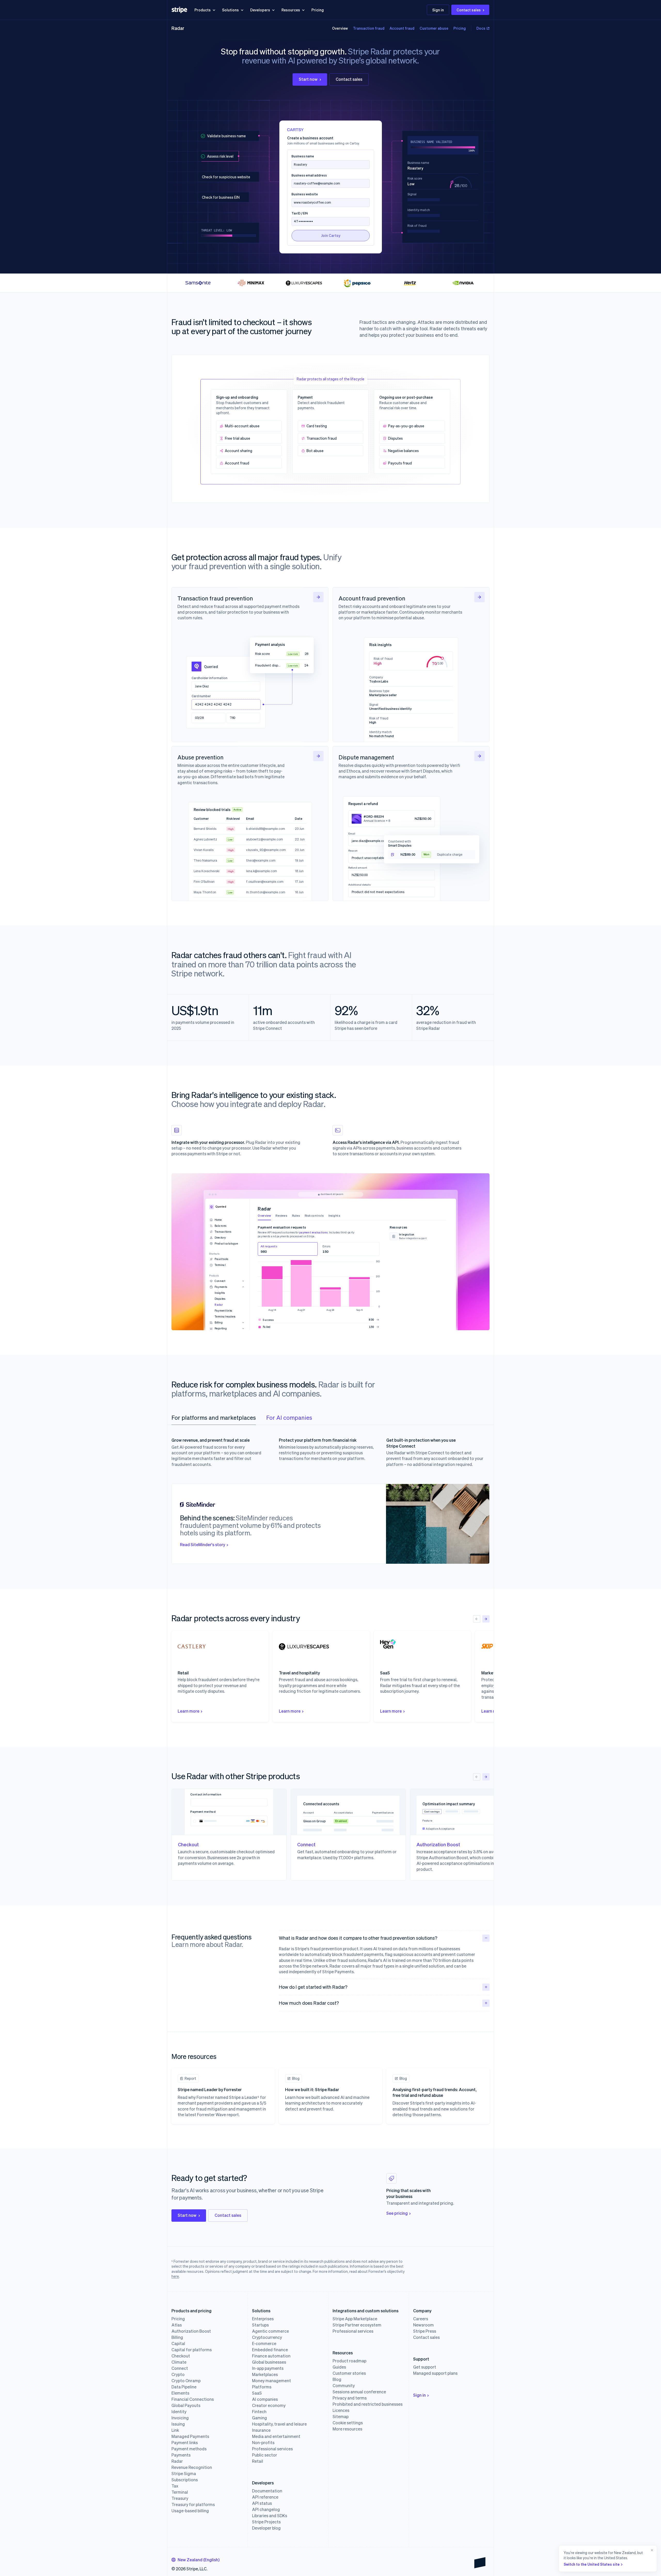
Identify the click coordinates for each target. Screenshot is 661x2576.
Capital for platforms (192, 2350)
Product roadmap (349, 2361)
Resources (291, 10)
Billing (177, 2337)
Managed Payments (190, 2436)
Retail (258, 2461)
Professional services (272, 2449)
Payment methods (189, 2449)
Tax (175, 2486)
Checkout (181, 2356)
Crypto (178, 2374)
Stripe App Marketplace (355, 2319)
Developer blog (266, 2528)
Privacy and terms (350, 2398)
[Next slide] (486, 1619)
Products (203, 10)
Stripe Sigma (184, 2474)
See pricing (397, 2213)
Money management (272, 2381)
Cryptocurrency (267, 2337)
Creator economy (269, 2405)
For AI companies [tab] (289, 1417)
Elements (180, 2393)
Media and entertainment (276, 2436)
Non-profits (263, 2443)
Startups (260, 2325)
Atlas (177, 2325)
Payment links (185, 2443)
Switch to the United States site (592, 2564)
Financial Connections (193, 2399)
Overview (340, 28)
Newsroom (423, 2325)
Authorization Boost (191, 2331)
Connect (180, 2368)
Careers (421, 2319)
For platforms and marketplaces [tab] (214, 1417)
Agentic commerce (270, 2331)
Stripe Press (425, 2331)
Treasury (180, 2498)
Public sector (265, 2455)
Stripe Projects (266, 2522)
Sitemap (341, 2417)
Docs (481, 28)
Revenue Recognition (192, 2467)
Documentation (267, 2491)
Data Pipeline (184, 2387)
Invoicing (180, 2418)
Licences (341, 2410)
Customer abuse (434, 28)
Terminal (180, 2492)
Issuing (178, 2424)
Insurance (261, 2430)
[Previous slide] (477, 1619)
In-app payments (268, 2368)
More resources (347, 2429)
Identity (179, 2412)
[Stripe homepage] (179, 10)
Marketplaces (265, 2374)
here (175, 2276)
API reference (265, 2497)
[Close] (651, 2559)
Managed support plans (435, 2373)
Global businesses (269, 2362)
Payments (181, 2455)
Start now (308, 79)
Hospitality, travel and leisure (279, 2424)
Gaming (259, 2418)
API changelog (266, 2509)
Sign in (438, 10)
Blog (337, 2379)
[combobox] (195, 2560)
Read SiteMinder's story (203, 1544)
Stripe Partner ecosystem (357, 2325)
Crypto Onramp (186, 2381)
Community (344, 2386)
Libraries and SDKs (270, 2516)
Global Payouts (186, 2405)
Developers (260, 10)
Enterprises (263, 2319)
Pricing (318, 10)
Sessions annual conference (359, 2392)
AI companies (265, 2399)
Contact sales (469, 10)
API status (262, 2503)
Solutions (230, 10)
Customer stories (349, 2373)
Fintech (259, 2412)
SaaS (257, 2393)
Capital (178, 2344)
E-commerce (264, 2344)
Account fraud (402, 28)
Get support (425, 2367)
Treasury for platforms (193, 2505)
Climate (179, 2362)
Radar (178, 28)
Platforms (262, 2387)
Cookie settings (348, 2423)
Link (175, 2430)
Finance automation (271, 2356)
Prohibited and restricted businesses (368, 2404)
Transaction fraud (369, 28)
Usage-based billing (190, 2511)
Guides (339, 2367)
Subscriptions (185, 2480)
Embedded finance (270, 2350)
